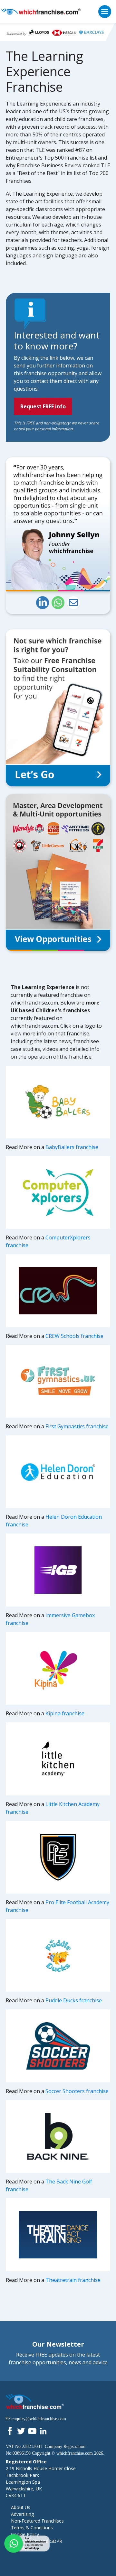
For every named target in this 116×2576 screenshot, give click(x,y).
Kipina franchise (65, 1713)
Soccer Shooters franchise (77, 2091)
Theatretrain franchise (73, 2280)
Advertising (22, 2514)
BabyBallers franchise (72, 1147)
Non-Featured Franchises (37, 2521)
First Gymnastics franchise (77, 1426)
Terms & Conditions (32, 2528)
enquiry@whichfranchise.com (39, 2419)
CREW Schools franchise (74, 1336)
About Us (21, 2507)
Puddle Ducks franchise (74, 2000)
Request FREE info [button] (43, 406)
